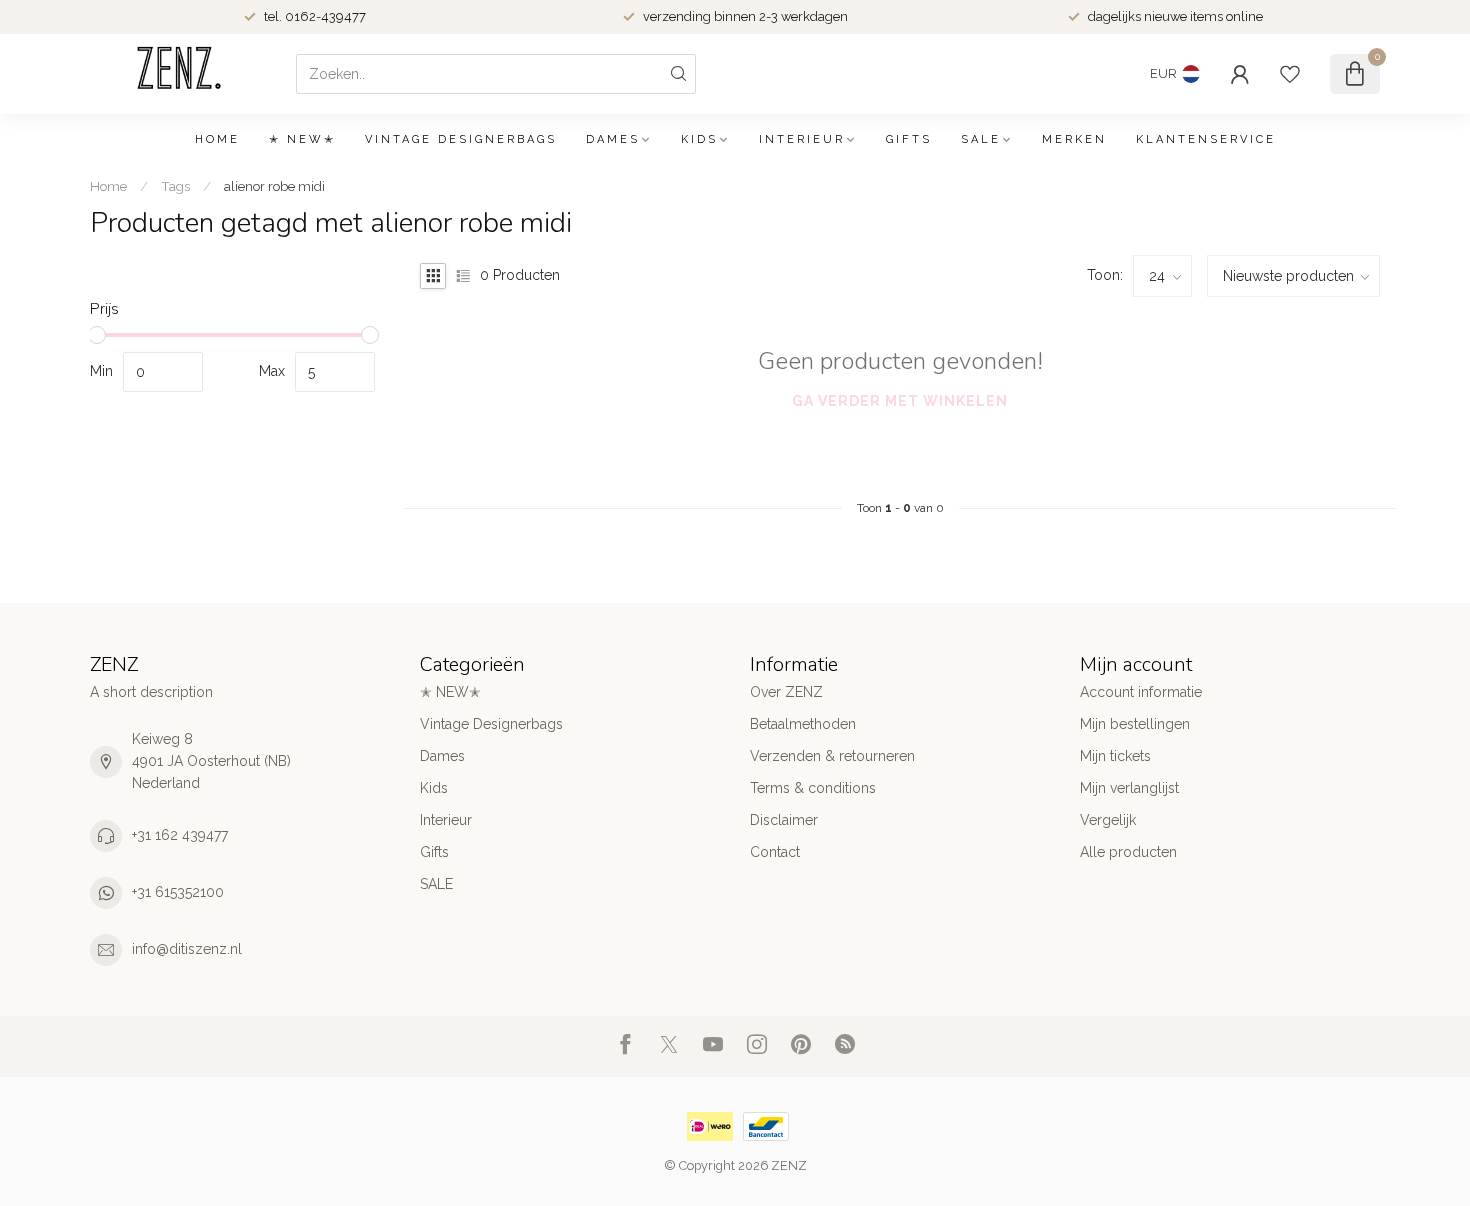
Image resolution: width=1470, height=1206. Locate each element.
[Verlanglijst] (1290, 74)
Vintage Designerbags (461, 139)
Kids (699, 139)
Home (217, 139)
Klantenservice (1206, 139)
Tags (175, 186)
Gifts (909, 139)
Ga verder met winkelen (900, 401)
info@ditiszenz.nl (187, 949)
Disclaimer (784, 820)
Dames (613, 139)
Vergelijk (1108, 820)
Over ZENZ (786, 692)
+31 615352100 (178, 892)
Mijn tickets (1115, 756)
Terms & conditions (813, 788)
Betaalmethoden (803, 724)
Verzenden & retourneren (832, 756)
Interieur (802, 139)
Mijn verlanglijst (1129, 788)
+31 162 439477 (180, 835)
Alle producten (1128, 852)
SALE (981, 139)
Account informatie (1141, 692)
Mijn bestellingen (1135, 724)
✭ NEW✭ (302, 139)
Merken (1074, 139)
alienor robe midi (274, 186)
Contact (775, 852)
